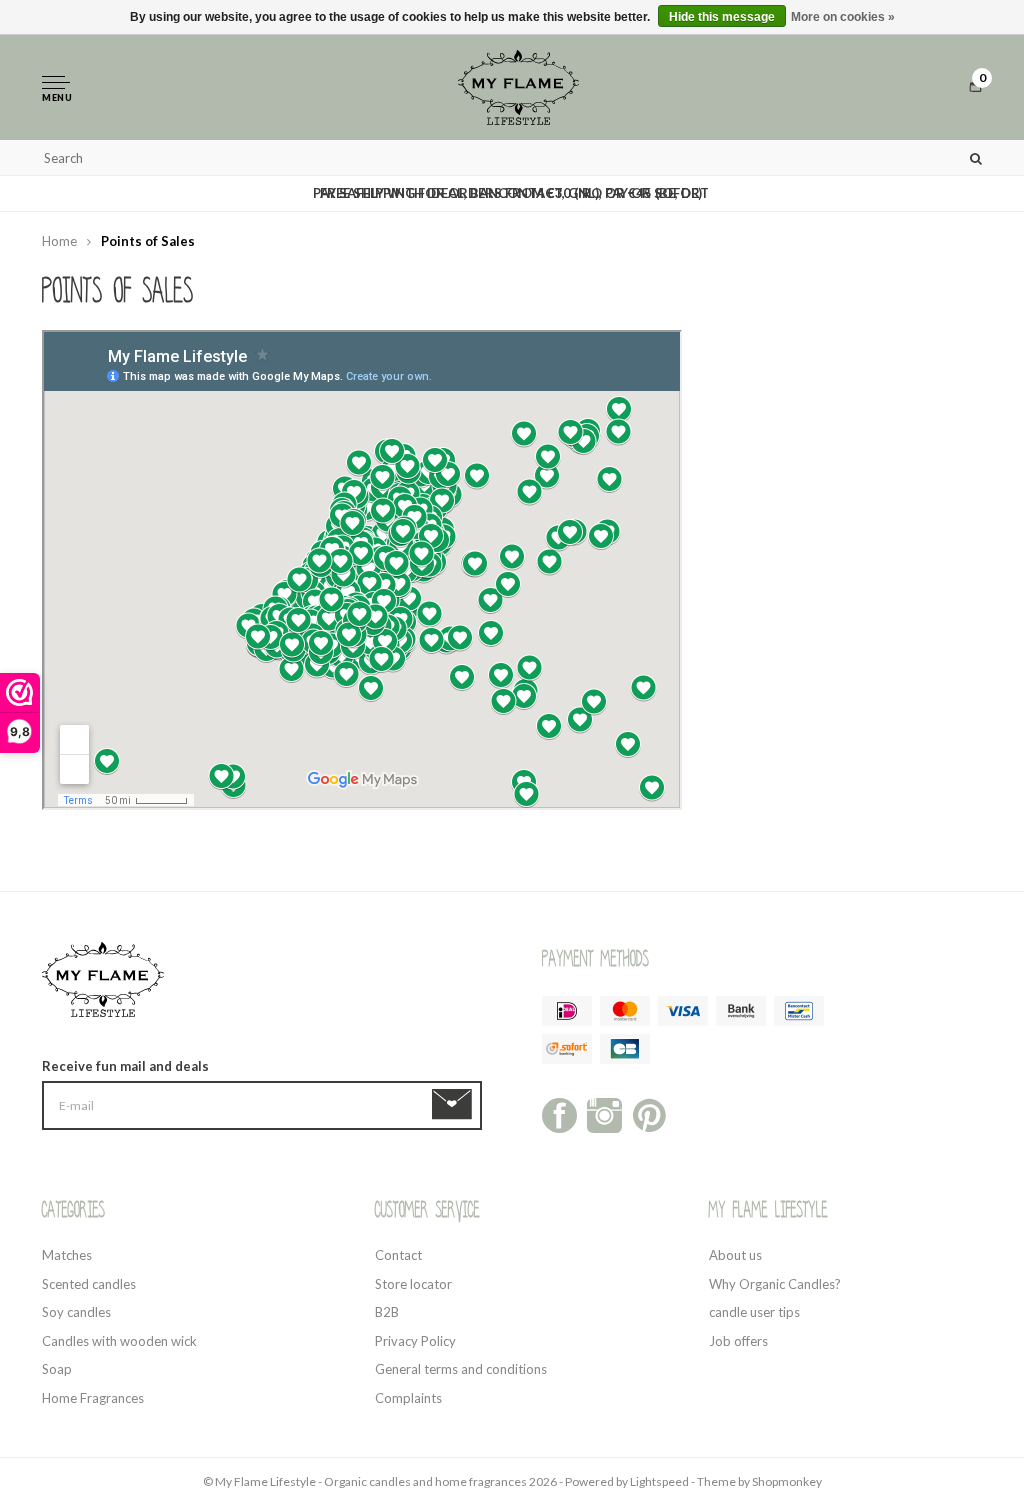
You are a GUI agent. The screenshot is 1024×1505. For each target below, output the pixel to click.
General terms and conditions (461, 1369)
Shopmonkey (787, 1481)
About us (735, 1255)
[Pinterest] (649, 1113)
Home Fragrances (93, 1398)
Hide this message (722, 17)
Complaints (408, 1398)
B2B (387, 1312)
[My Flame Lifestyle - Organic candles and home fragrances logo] (519, 86)
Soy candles (76, 1312)
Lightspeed (659, 1481)
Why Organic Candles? (775, 1284)
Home (59, 241)
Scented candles (89, 1284)
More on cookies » (843, 17)
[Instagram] (604, 1113)
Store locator (413, 1284)
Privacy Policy (415, 1341)
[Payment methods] (567, 1011)
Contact (398, 1255)
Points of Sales (148, 241)
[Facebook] (559, 1113)
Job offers (738, 1341)
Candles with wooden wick (119, 1341)
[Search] (976, 157)
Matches (67, 1255)
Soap (57, 1369)
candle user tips (754, 1312)
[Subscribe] (455, 1105)
